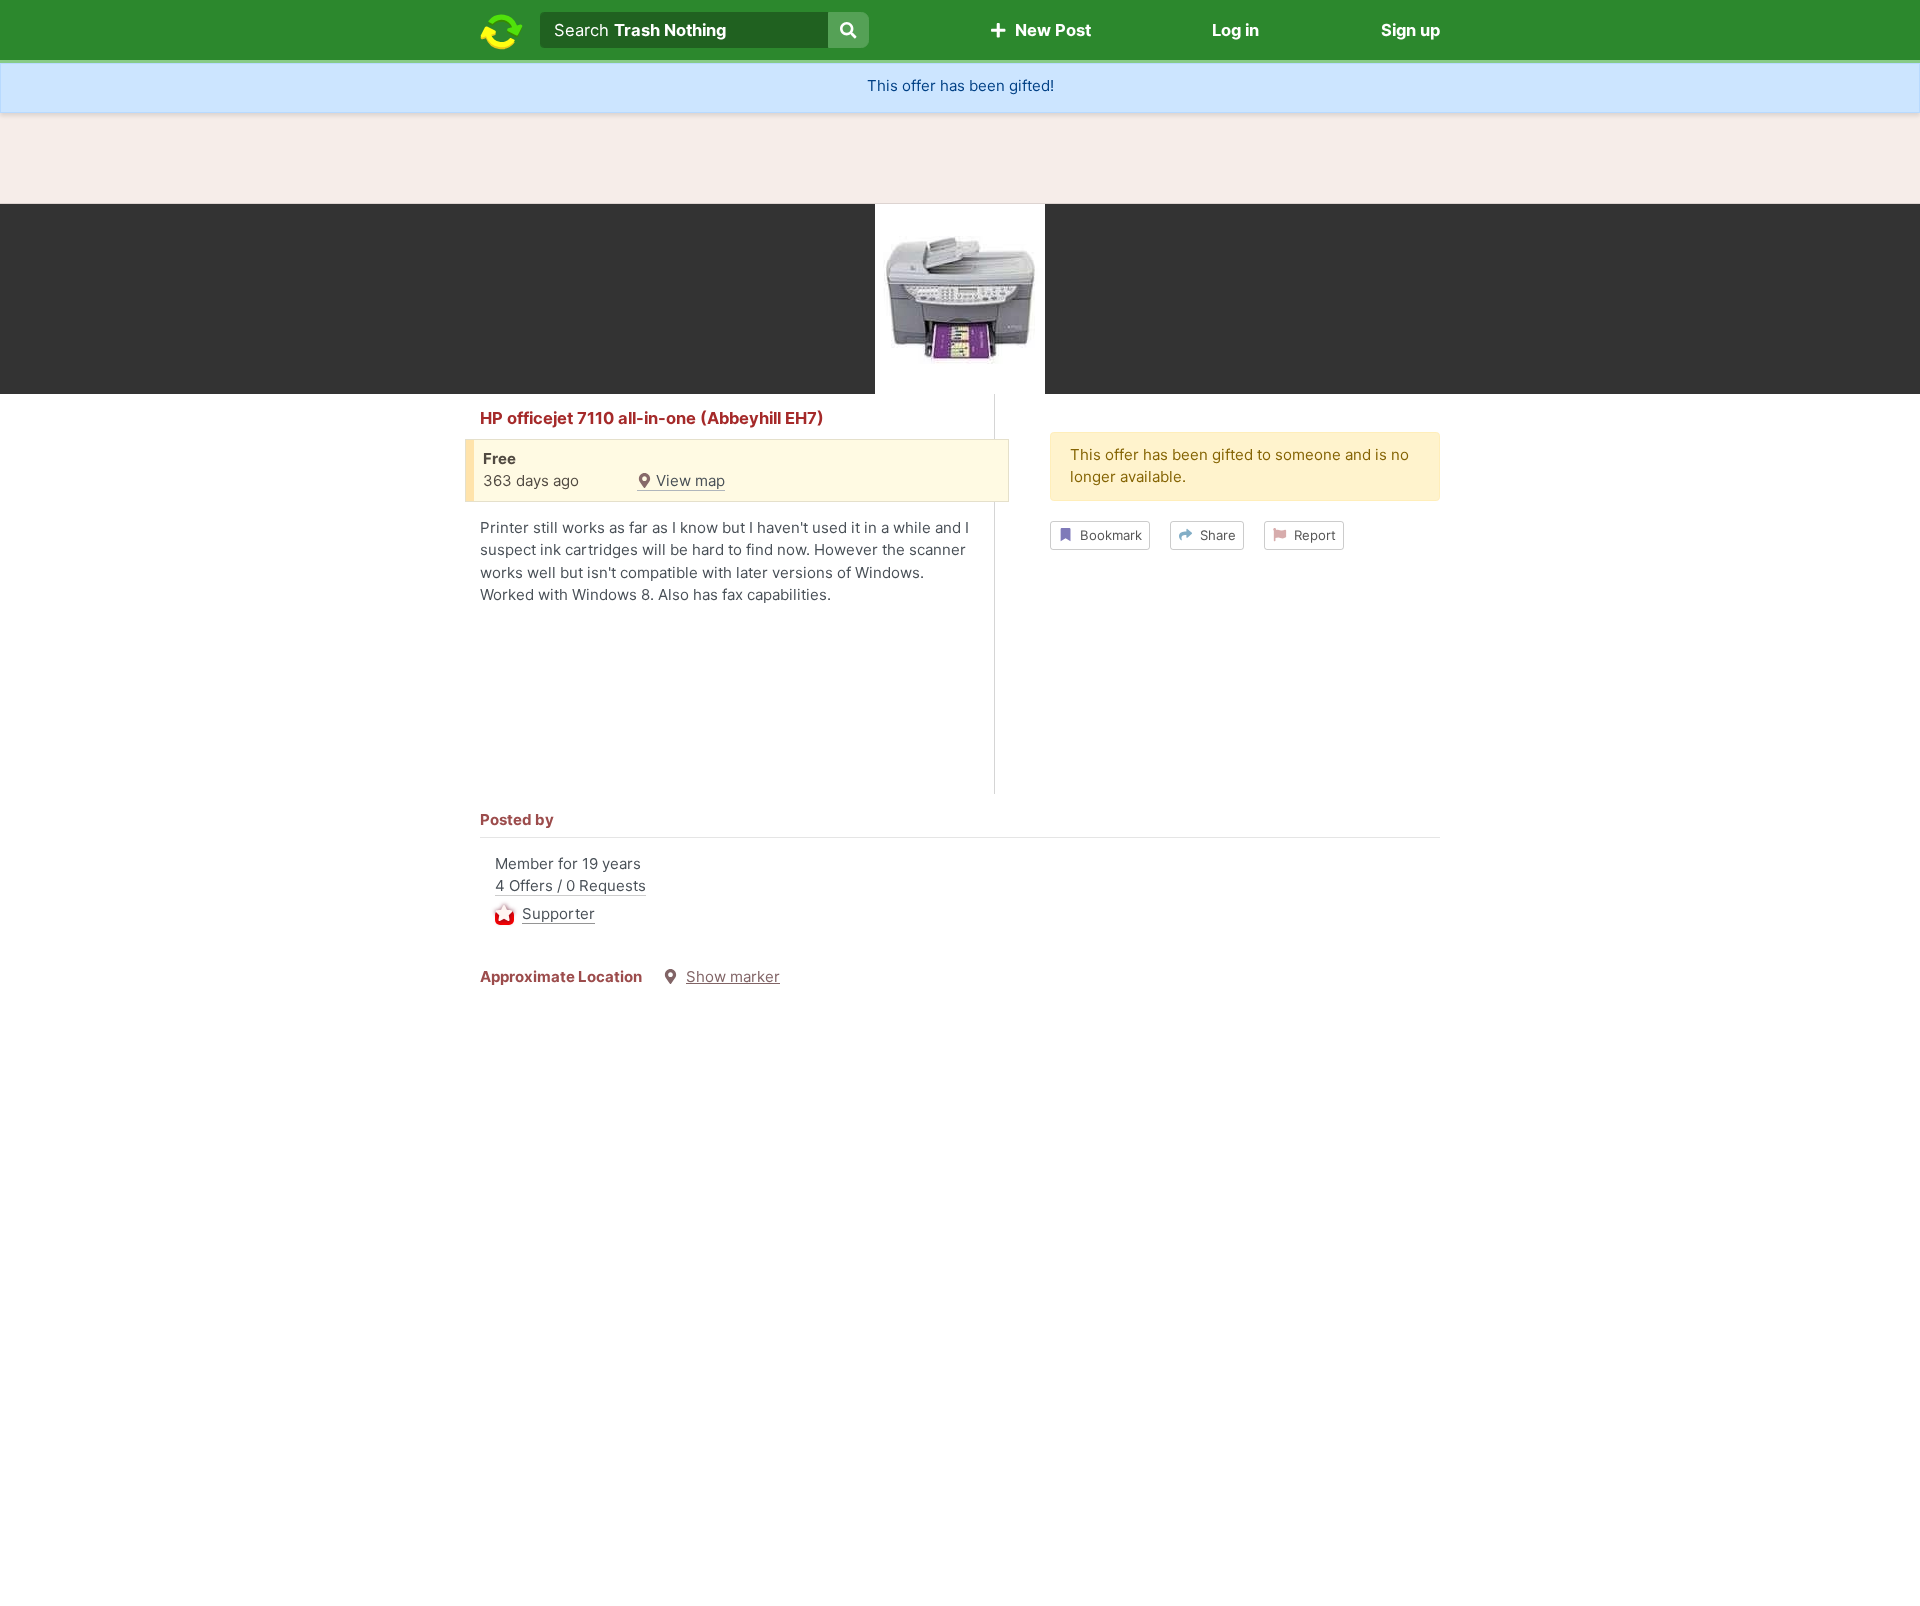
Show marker (733, 976)
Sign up (1410, 30)
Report (1311, 535)
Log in (1235, 30)
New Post (1049, 30)
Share (1214, 535)
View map (688, 480)
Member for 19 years (570, 888)
